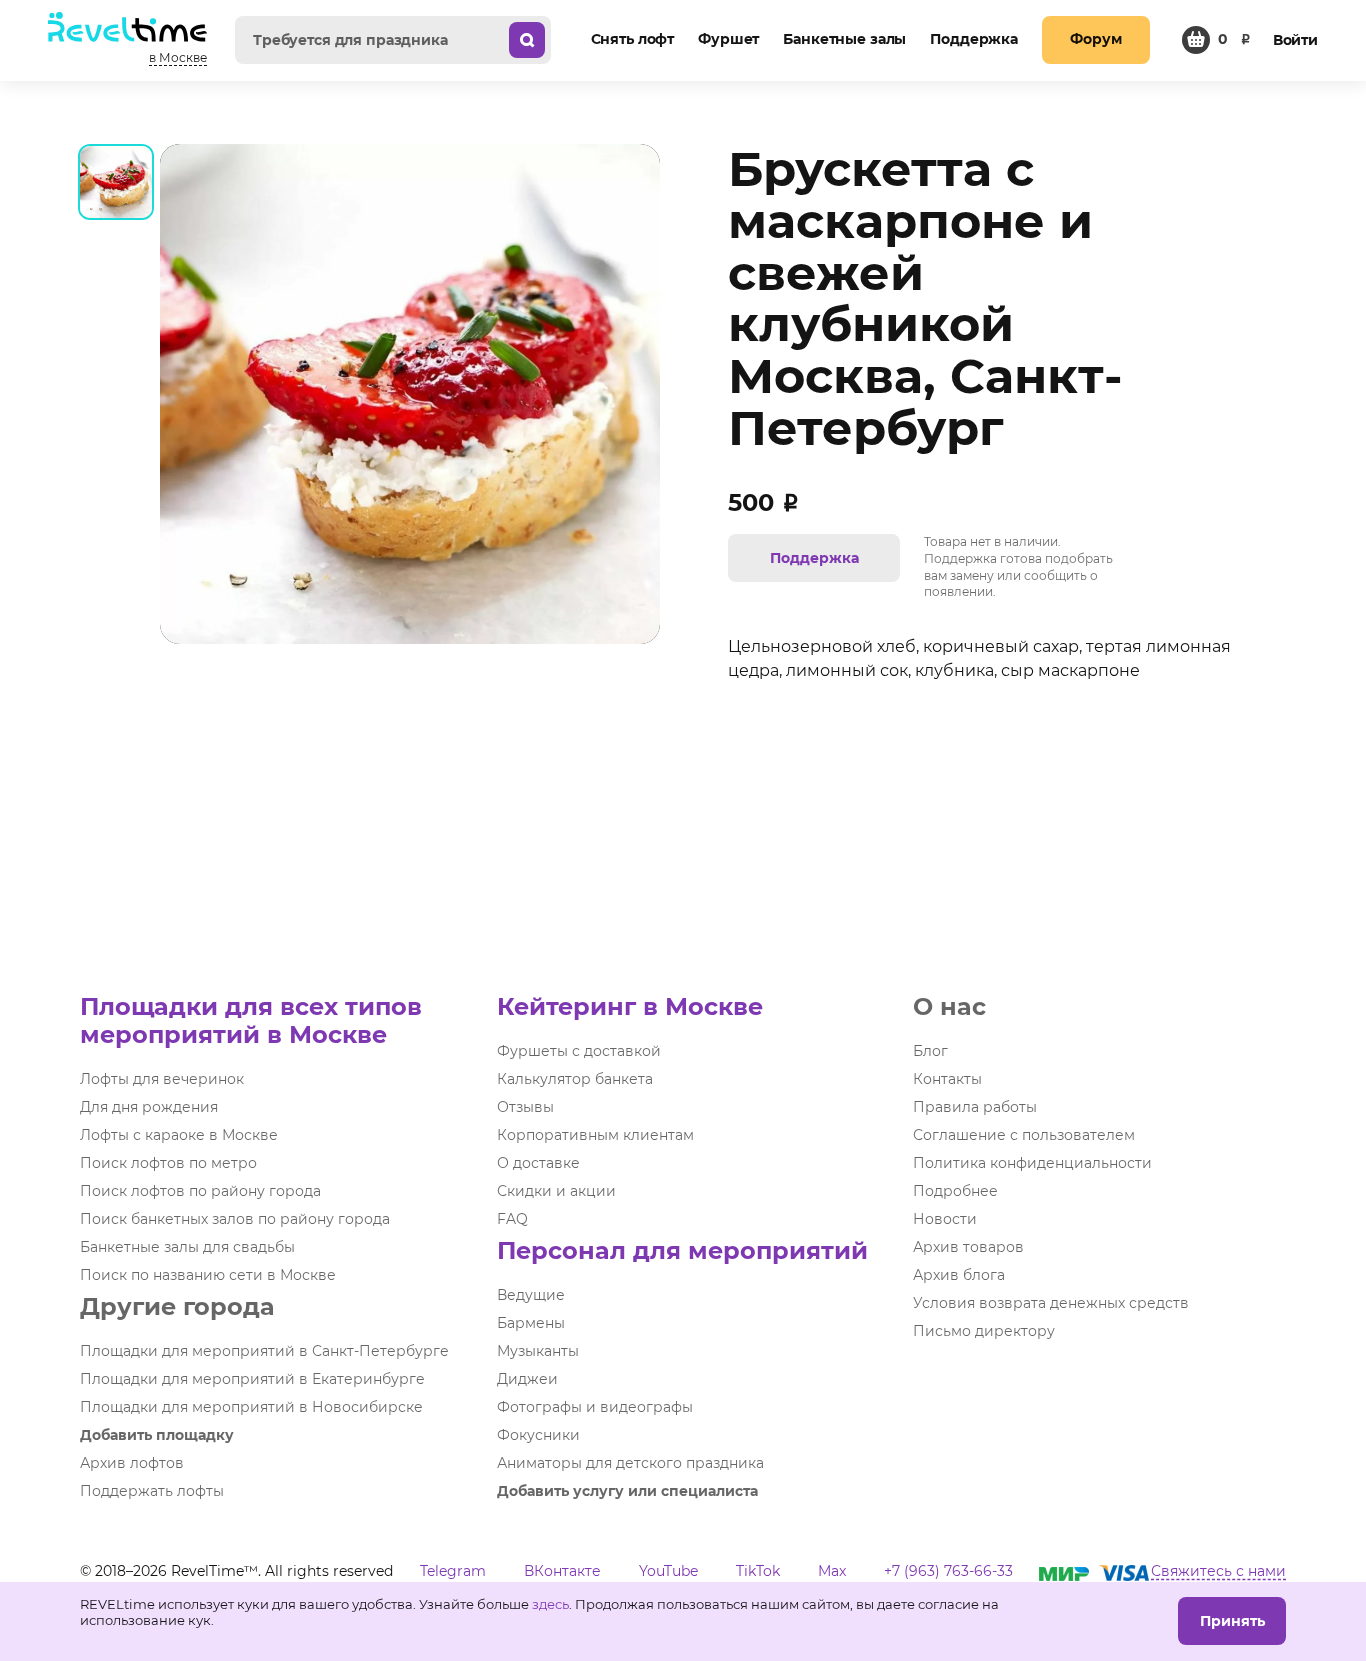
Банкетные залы (844, 39)
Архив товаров (968, 1247)
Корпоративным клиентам (595, 1135)
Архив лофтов (132, 1463)
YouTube (668, 1571)
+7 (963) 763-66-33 (948, 1571)
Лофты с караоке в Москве (179, 1135)
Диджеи (527, 1379)
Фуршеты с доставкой (579, 1051)
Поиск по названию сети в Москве (208, 1275)
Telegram (453, 1571)
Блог (930, 1051)
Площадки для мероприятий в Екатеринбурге (252, 1379)
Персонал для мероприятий (682, 1250)
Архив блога (959, 1275)
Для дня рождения (149, 1107)
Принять (1232, 1621)
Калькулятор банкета (575, 1079)
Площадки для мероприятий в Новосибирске (251, 1407)
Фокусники (538, 1435)
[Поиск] (527, 40)
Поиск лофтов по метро (168, 1163)
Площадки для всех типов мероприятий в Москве (251, 1020)
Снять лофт (633, 39)
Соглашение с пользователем (1024, 1135)
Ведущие (531, 1295)
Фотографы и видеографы (595, 1407)
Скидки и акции (556, 1191)
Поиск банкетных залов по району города (235, 1219)
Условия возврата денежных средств (1051, 1303)
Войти (1295, 40)
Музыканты (538, 1351)
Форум (1095, 39)
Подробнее (955, 1191)
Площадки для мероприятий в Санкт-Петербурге (264, 1351)
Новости (945, 1219)
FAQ (512, 1219)
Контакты (947, 1079)
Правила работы (975, 1107)
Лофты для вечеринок (162, 1079)
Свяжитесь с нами (1218, 1571)
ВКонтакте (562, 1571)
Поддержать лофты (152, 1491)
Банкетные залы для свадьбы (187, 1247)
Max (832, 1571)
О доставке (538, 1163)
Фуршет (728, 39)
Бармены (531, 1323)
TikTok (758, 1571)
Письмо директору (984, 1331)
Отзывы (525, 1107)
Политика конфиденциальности (1032, 1163)
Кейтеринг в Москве (630, 1006)
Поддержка (974, 39)
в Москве (178, 57)
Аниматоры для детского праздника (630, 1463)
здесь (550, 1604)
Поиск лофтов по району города (200, 1191)
